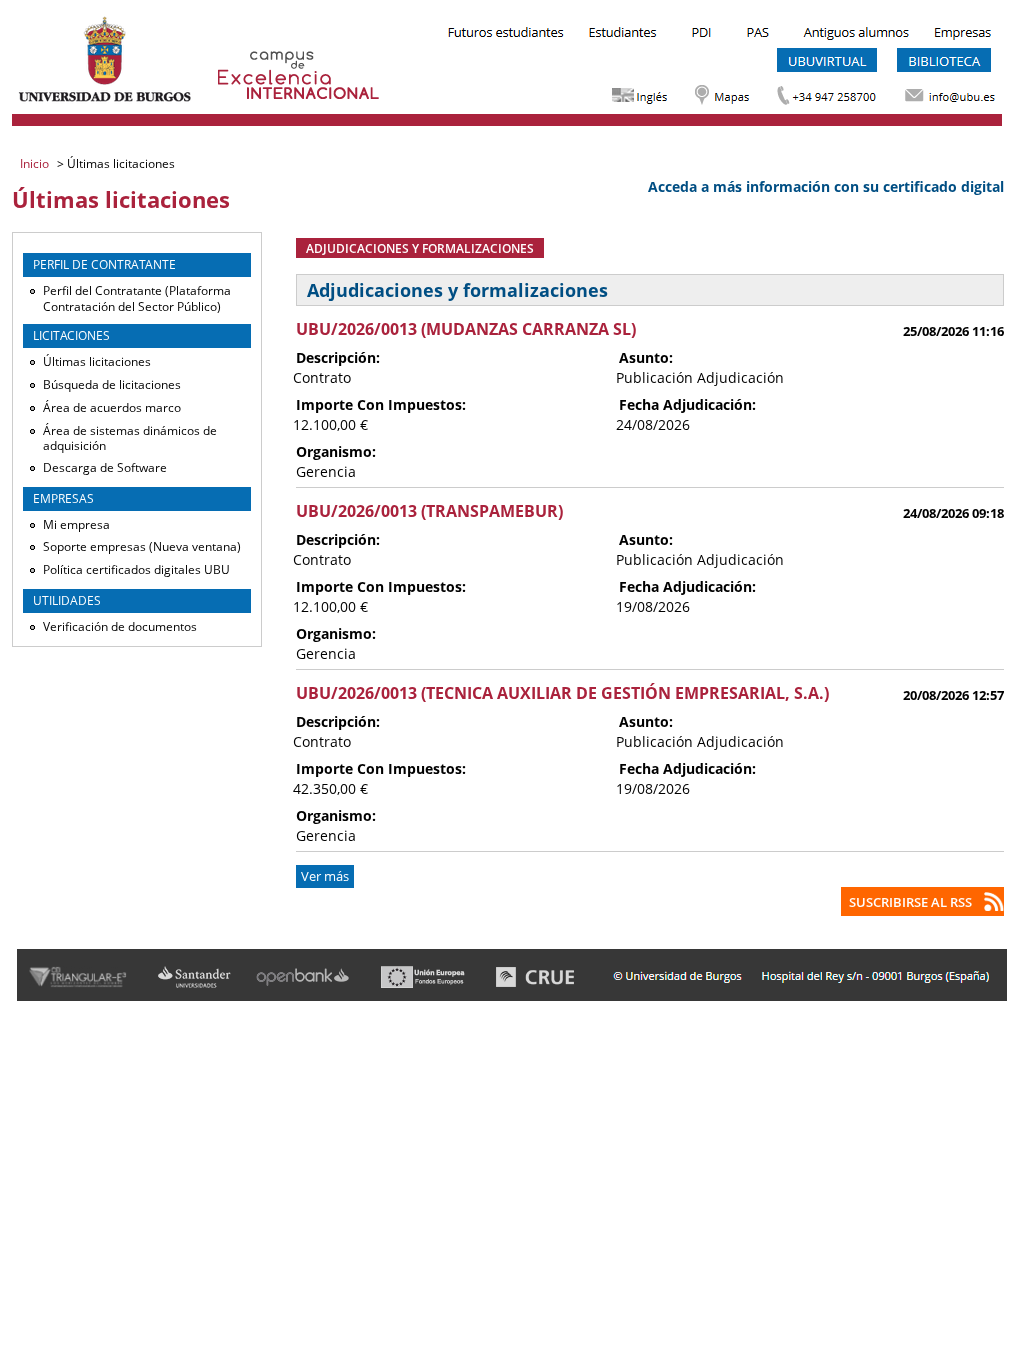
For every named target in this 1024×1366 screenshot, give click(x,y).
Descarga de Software (105, 467)
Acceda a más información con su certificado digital (826, 186)
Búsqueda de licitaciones (112, 384)
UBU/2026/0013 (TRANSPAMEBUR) (429, 511)
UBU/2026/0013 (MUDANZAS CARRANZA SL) (466, 329)
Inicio (36, 163)
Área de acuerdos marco (112, 407)
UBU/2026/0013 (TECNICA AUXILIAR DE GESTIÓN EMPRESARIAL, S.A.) (562, 693)
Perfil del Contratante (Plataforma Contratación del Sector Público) (137, 298)
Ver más (325, 876)
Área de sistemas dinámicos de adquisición (130, 438)
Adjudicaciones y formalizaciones (420, 248)
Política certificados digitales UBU (136, 569)
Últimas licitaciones (97, 361)
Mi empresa (76, 524)
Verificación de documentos (120, 626)
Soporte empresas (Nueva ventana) (142, 546)
